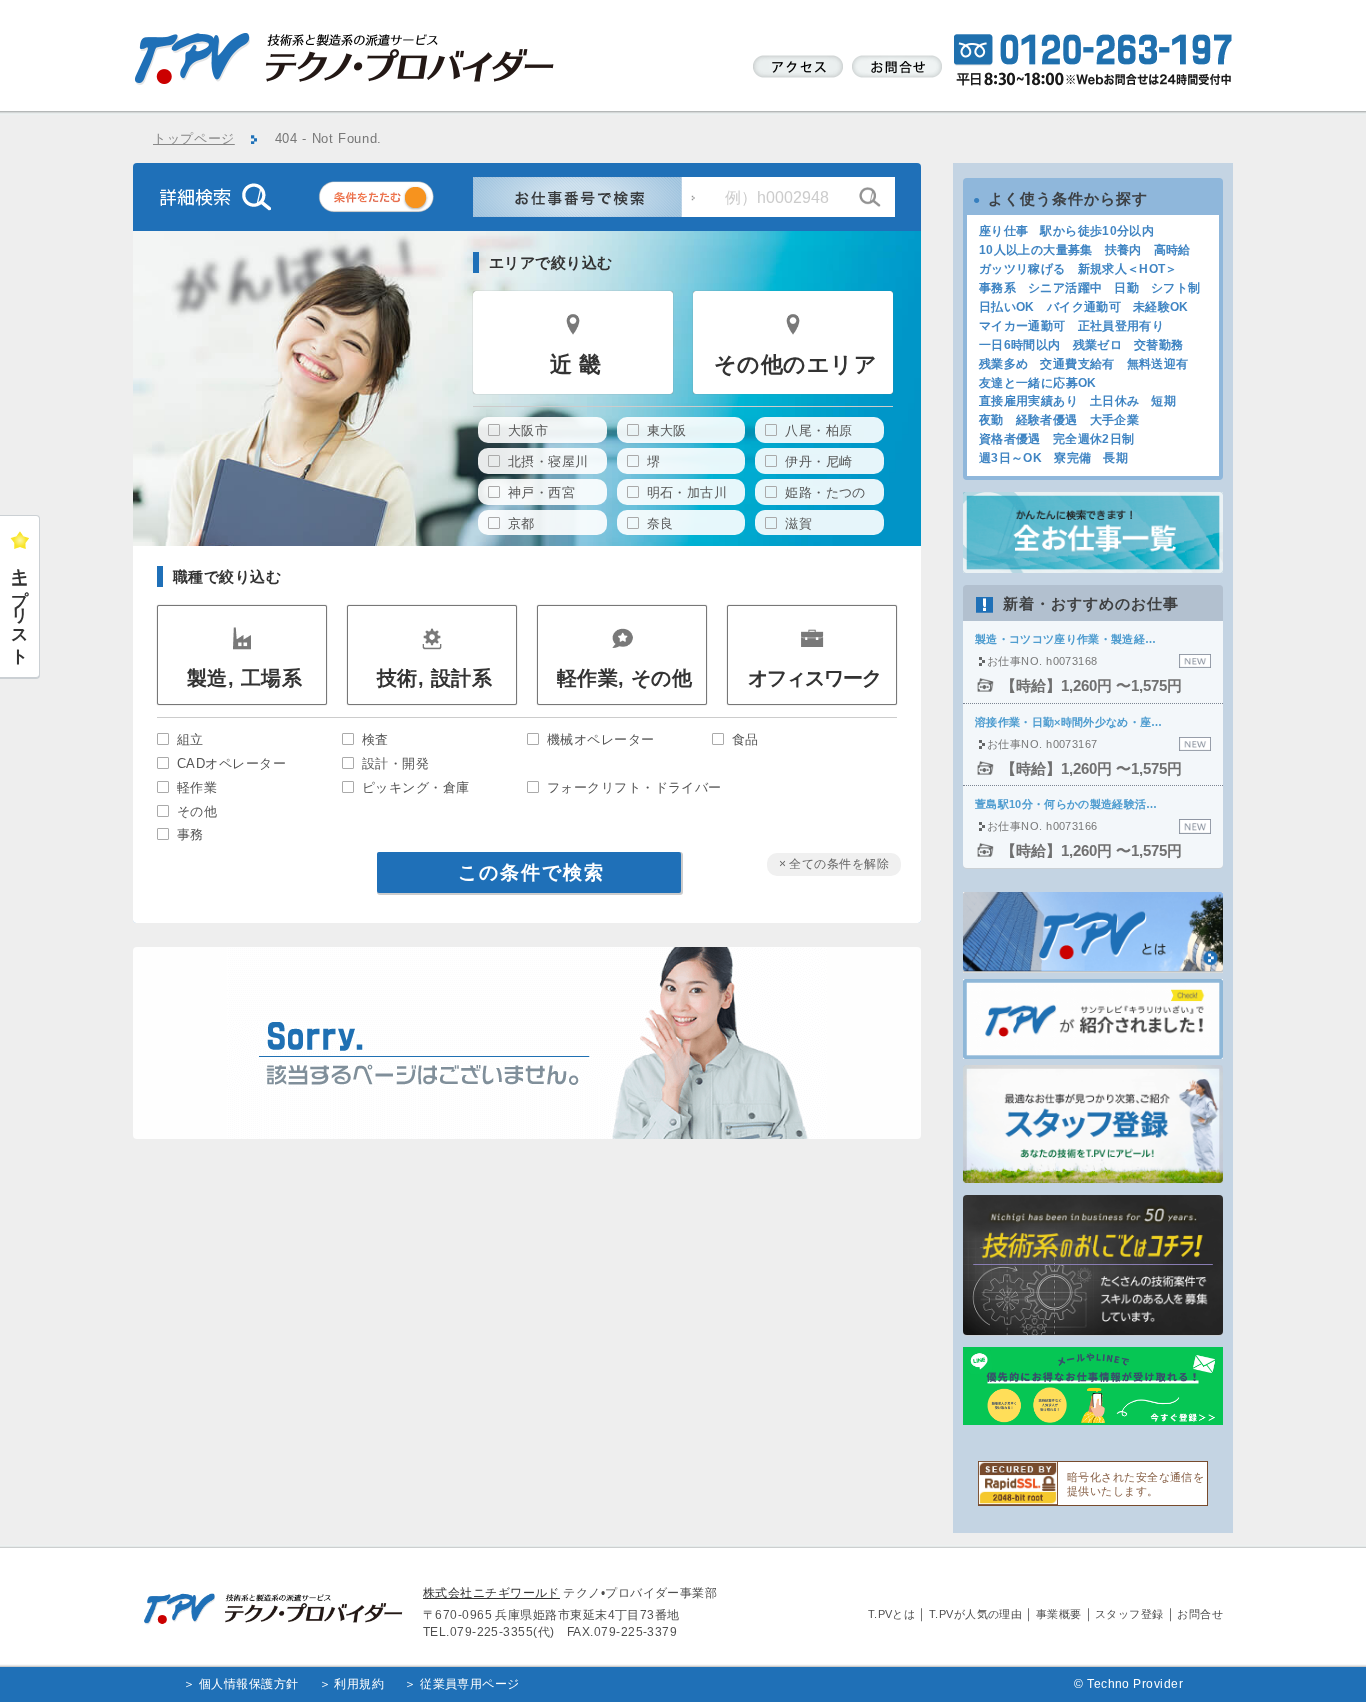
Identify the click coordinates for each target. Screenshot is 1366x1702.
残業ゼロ (1097, 345)
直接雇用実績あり (1028, 401)
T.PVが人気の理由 (976, 1614)
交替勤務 (1158, 345)
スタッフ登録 (1129, 1614)
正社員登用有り (1121, 326)
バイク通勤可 (1084, 307)
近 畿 (575, 364)
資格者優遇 (1010, 439)
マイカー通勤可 (1022, 326)
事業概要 (1059, 1614)
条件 (401, 200)
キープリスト (20, 607)
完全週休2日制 (1094, 439)
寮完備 (1072, 458)
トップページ (194, 139)
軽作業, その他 (625, 678)
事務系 (997, 288)
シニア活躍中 (1065, 288)
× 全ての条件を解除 (834, 864)
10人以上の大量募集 (1036, 250)
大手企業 (1114, 420)
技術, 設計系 (434, 678)
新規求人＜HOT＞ (1128, 269)
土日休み (1114, 401)
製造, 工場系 (244, 678)
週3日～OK (1010, 458)
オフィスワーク (814, 678)
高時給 (1172, 250)
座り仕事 (1003, 231)
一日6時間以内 (1020, 345)
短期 (1163, 401)
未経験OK (1161, 307)
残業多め (1003, 364)
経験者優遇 (1047, 420)
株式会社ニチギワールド (491, 1593)
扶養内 (1123, 250)
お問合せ (1200, 1614)
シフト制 (1175, 288)
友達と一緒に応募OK (1038, 383)
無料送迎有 (1158, 364)
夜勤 (991, 420)
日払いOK (1007, 307)
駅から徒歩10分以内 (1097, 231)
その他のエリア (795, 364)
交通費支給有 (1077, 364)
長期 (1115, 458)
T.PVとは (892, 1614)
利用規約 (359, 1684)
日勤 (1126, 288)
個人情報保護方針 (249, 1684)
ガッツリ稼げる (1022, 269)
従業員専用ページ (470, 1684)
